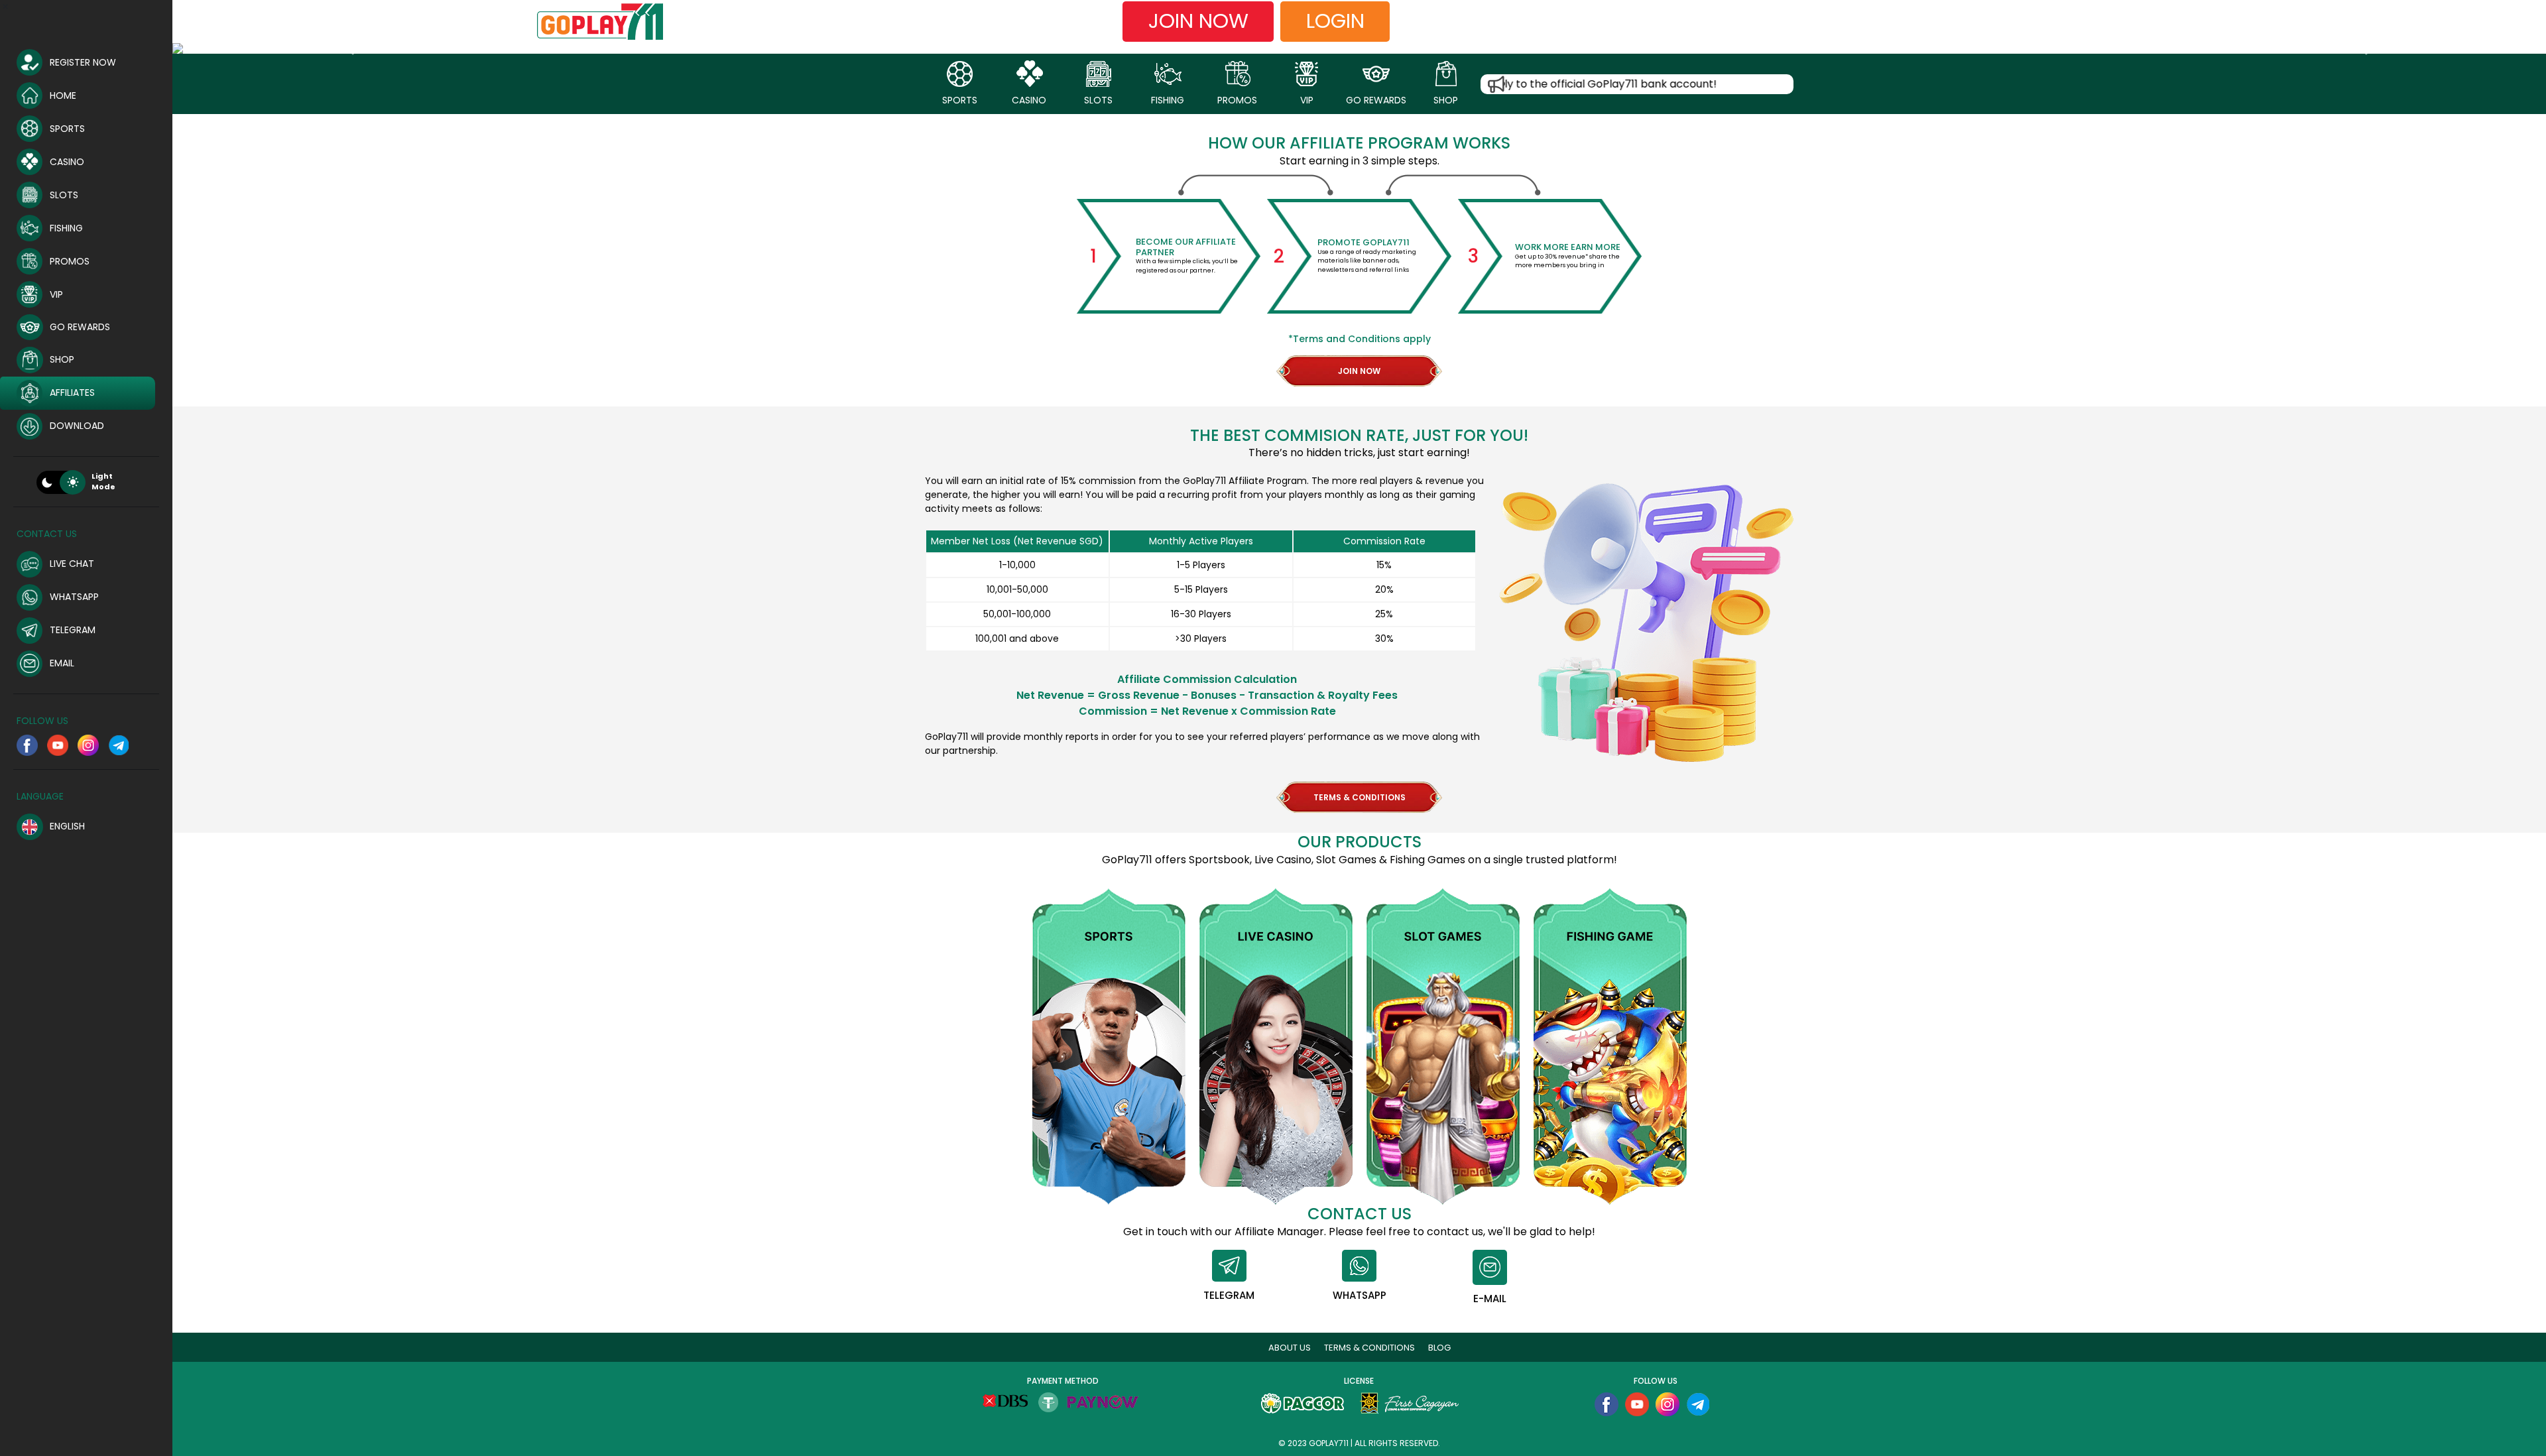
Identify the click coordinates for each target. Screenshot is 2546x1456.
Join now (1198, 21)
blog (1439, 1348)
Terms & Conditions (1369, 1348)
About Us (1290, 1348)
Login (1335, 21)
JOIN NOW (1359, 371)
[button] (350, 48)
